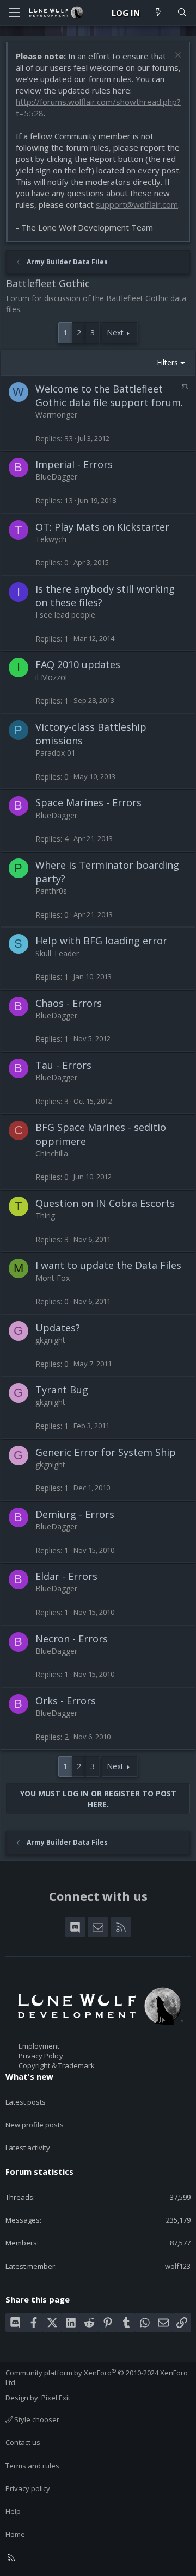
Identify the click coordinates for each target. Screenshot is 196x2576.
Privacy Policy (41, 2056)
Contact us (23, 2442)
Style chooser (36, 2419)
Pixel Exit (56, 2398)
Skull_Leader (57, 953)
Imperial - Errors (74, 464)
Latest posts (26, 2102)
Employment (39, 2046)
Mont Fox (53, 1278)
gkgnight (50, 1340)
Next (115, 332)
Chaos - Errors (69, 1003)
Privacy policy (28, 2488)
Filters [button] (167, 362)
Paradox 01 (56, 753)
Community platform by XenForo (97, 2378)
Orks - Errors (66, 1701)
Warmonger (56, 415)
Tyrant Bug (62, 1390)
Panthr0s (51, 891)
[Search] (182, 13)
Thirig (45, 1215)
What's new (29, 2076)
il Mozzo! (51, 677)
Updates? (58, 1328)
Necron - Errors (72, 1639)
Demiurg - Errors (75, 1514)
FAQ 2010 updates (78, 664)
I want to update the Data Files (108, 1265)
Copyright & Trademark (57, 2065)
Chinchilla (52, 1153)
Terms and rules (32, 2466)
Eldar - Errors (66, 1576)
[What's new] (158, 13)
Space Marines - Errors (88, 802)
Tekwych (51, 539)
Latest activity (28, 2148)
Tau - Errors (63, 1065)
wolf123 (178, 2266)
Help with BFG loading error (101, 941)
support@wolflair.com (137, 204)
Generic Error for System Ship (106, 1452)
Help (13, 2511)
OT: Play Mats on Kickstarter (102, 527)
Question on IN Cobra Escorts (105, 1203)
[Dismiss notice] (177, 56)
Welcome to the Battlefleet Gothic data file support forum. (109, 396)
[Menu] (14, 13)
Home (15, 2534)
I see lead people (65, 615)
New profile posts (35, 2125)
